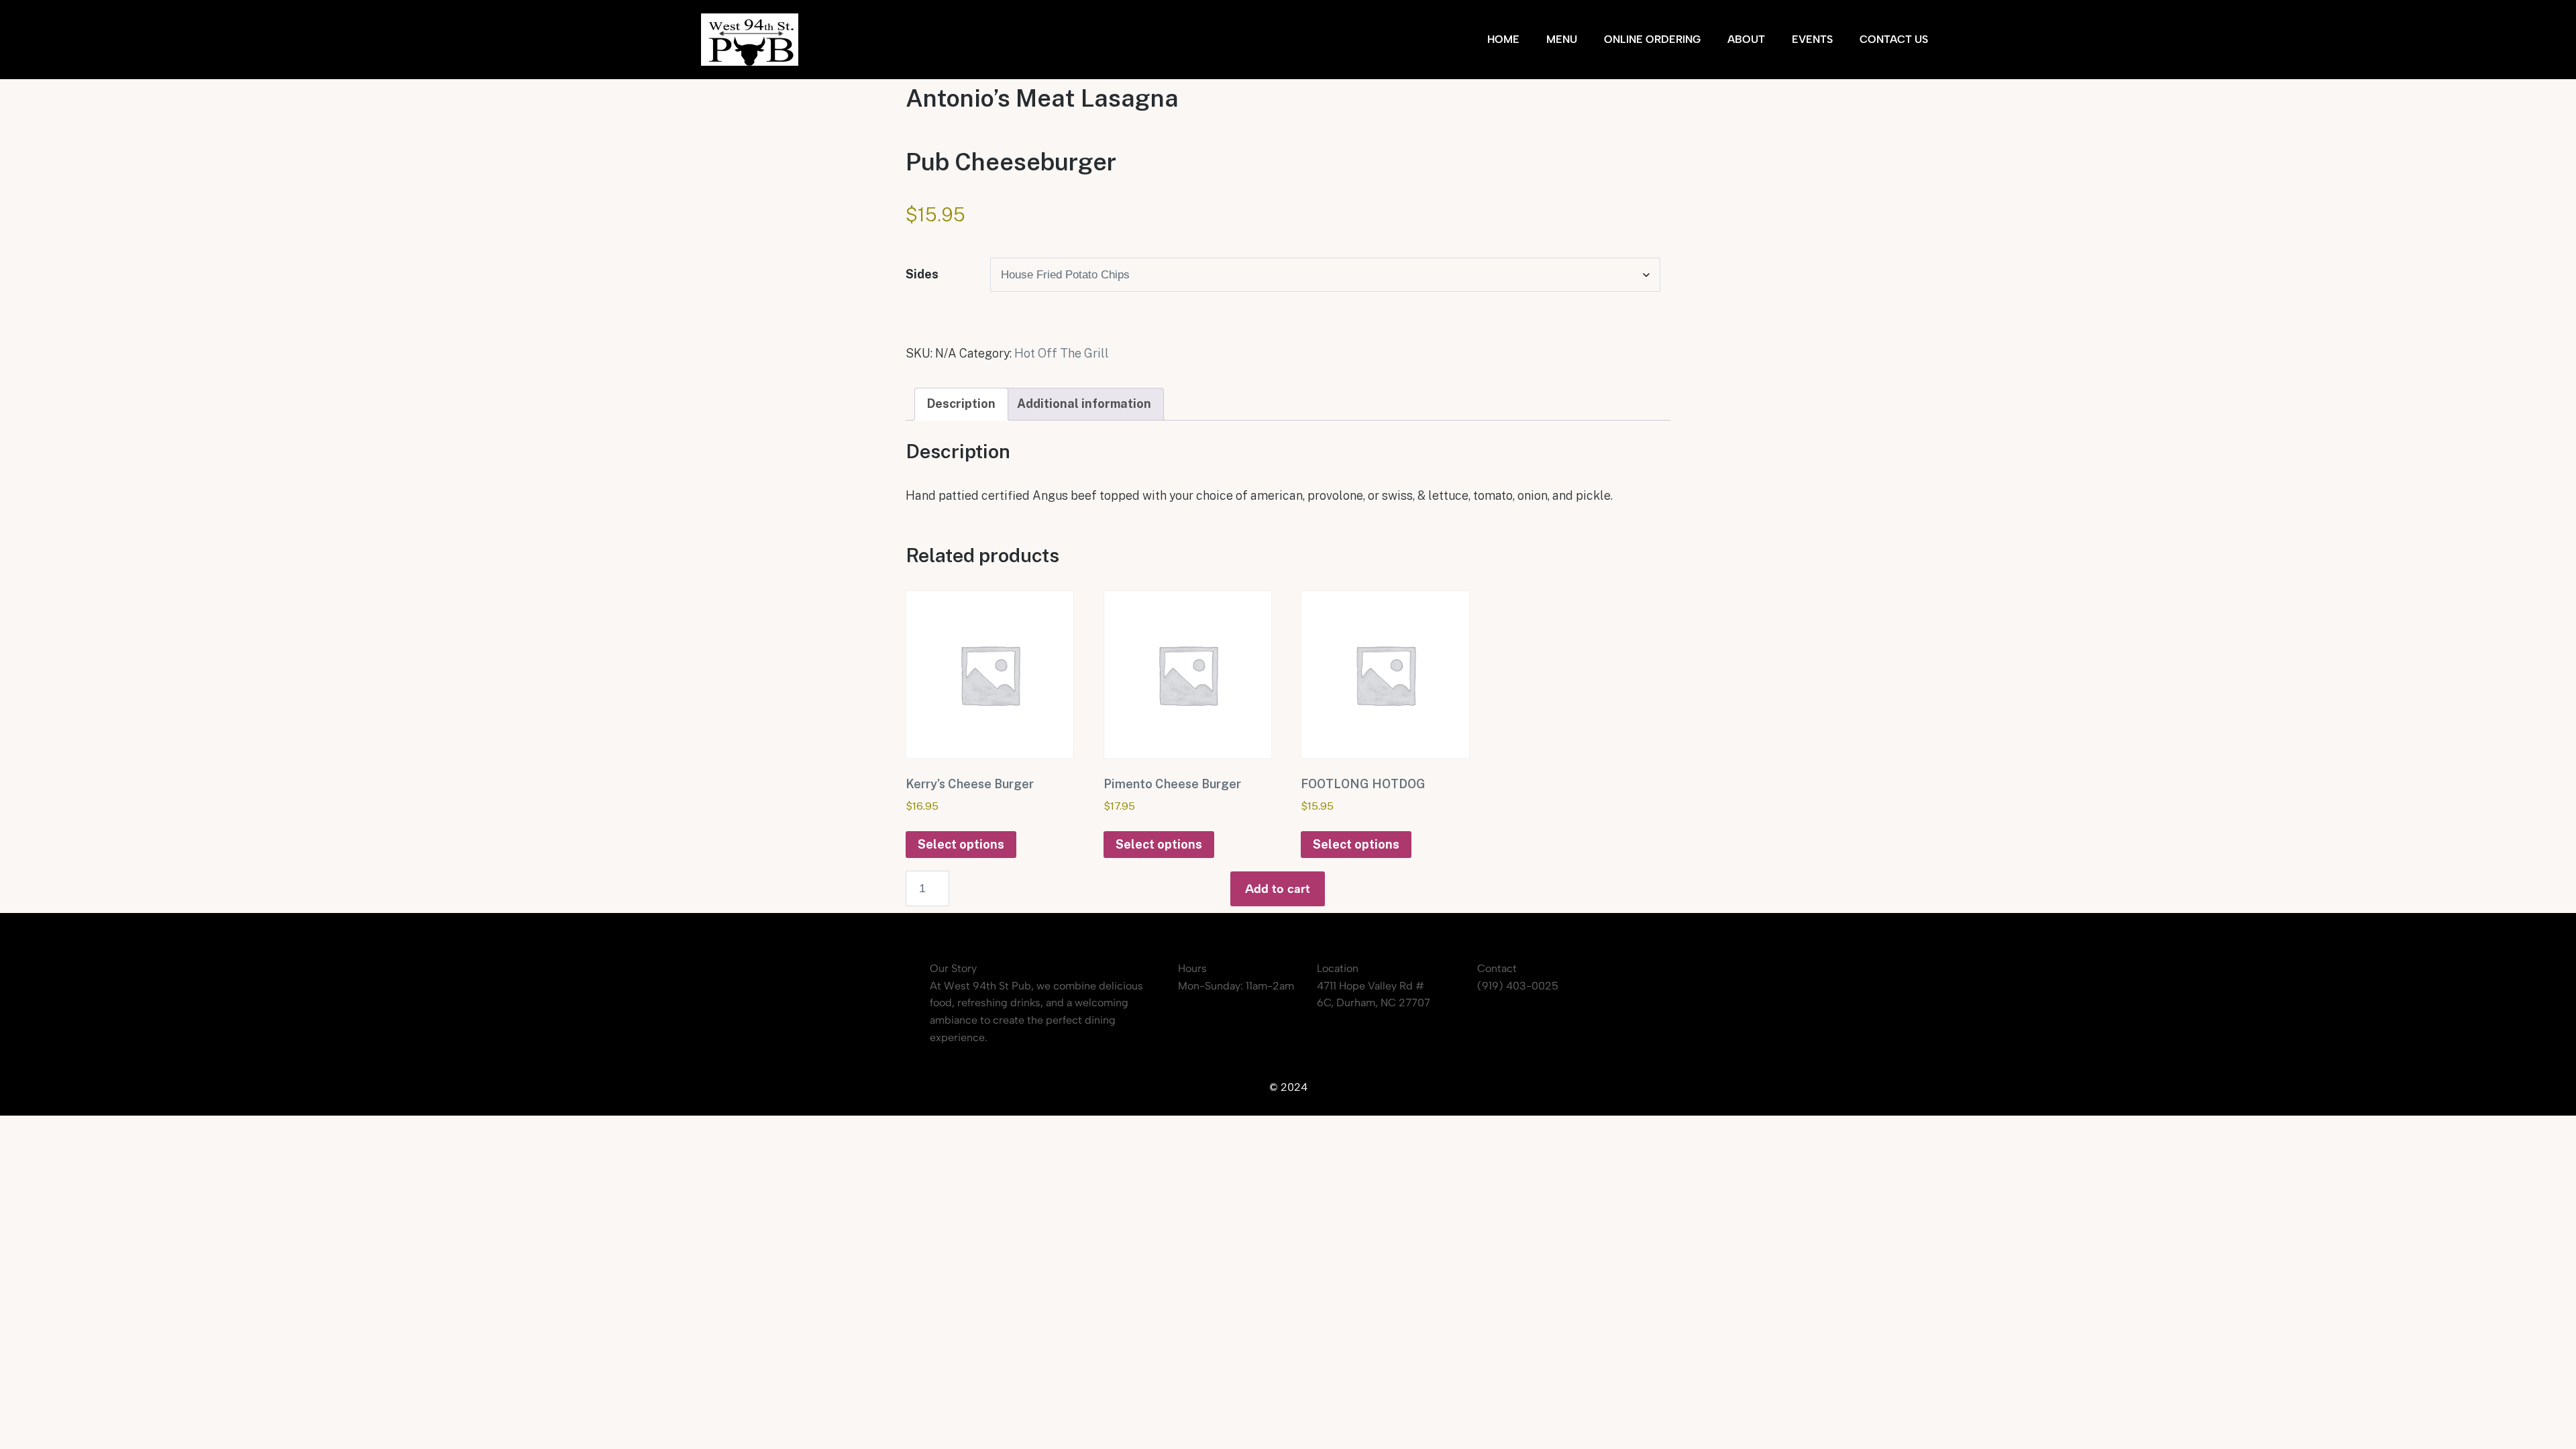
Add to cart (1278, 889)
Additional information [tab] (1084, 404)
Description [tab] (961, 404)
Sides (922, 274)
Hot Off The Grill (1062, 353)
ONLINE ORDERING (1652, 39)
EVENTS (1812, 39)
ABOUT (1746, 39)
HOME (1503, 39)
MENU (1562, 39)
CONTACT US (1894, 39)
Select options (961, 844)
